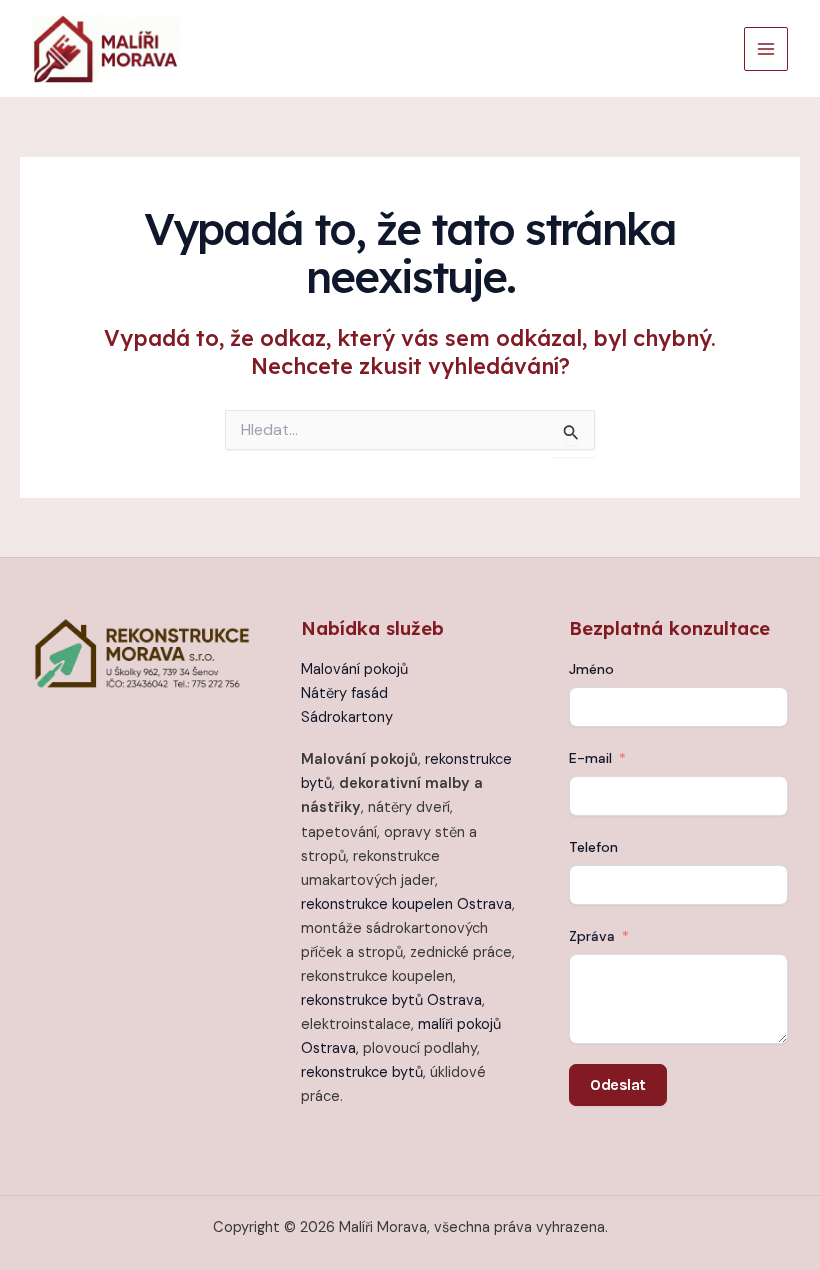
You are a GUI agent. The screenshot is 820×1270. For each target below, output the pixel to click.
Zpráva (592, 936)
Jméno (591, 669)
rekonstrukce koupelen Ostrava (406, 904)
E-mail (590, 758)
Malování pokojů (354, 669)
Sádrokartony (347, 717)
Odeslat (618, 1084)
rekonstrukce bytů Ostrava (391, 1000)
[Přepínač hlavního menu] (766, 49)
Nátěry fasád (344, 693)
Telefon (593, 847)
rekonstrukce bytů (362, 1072)
